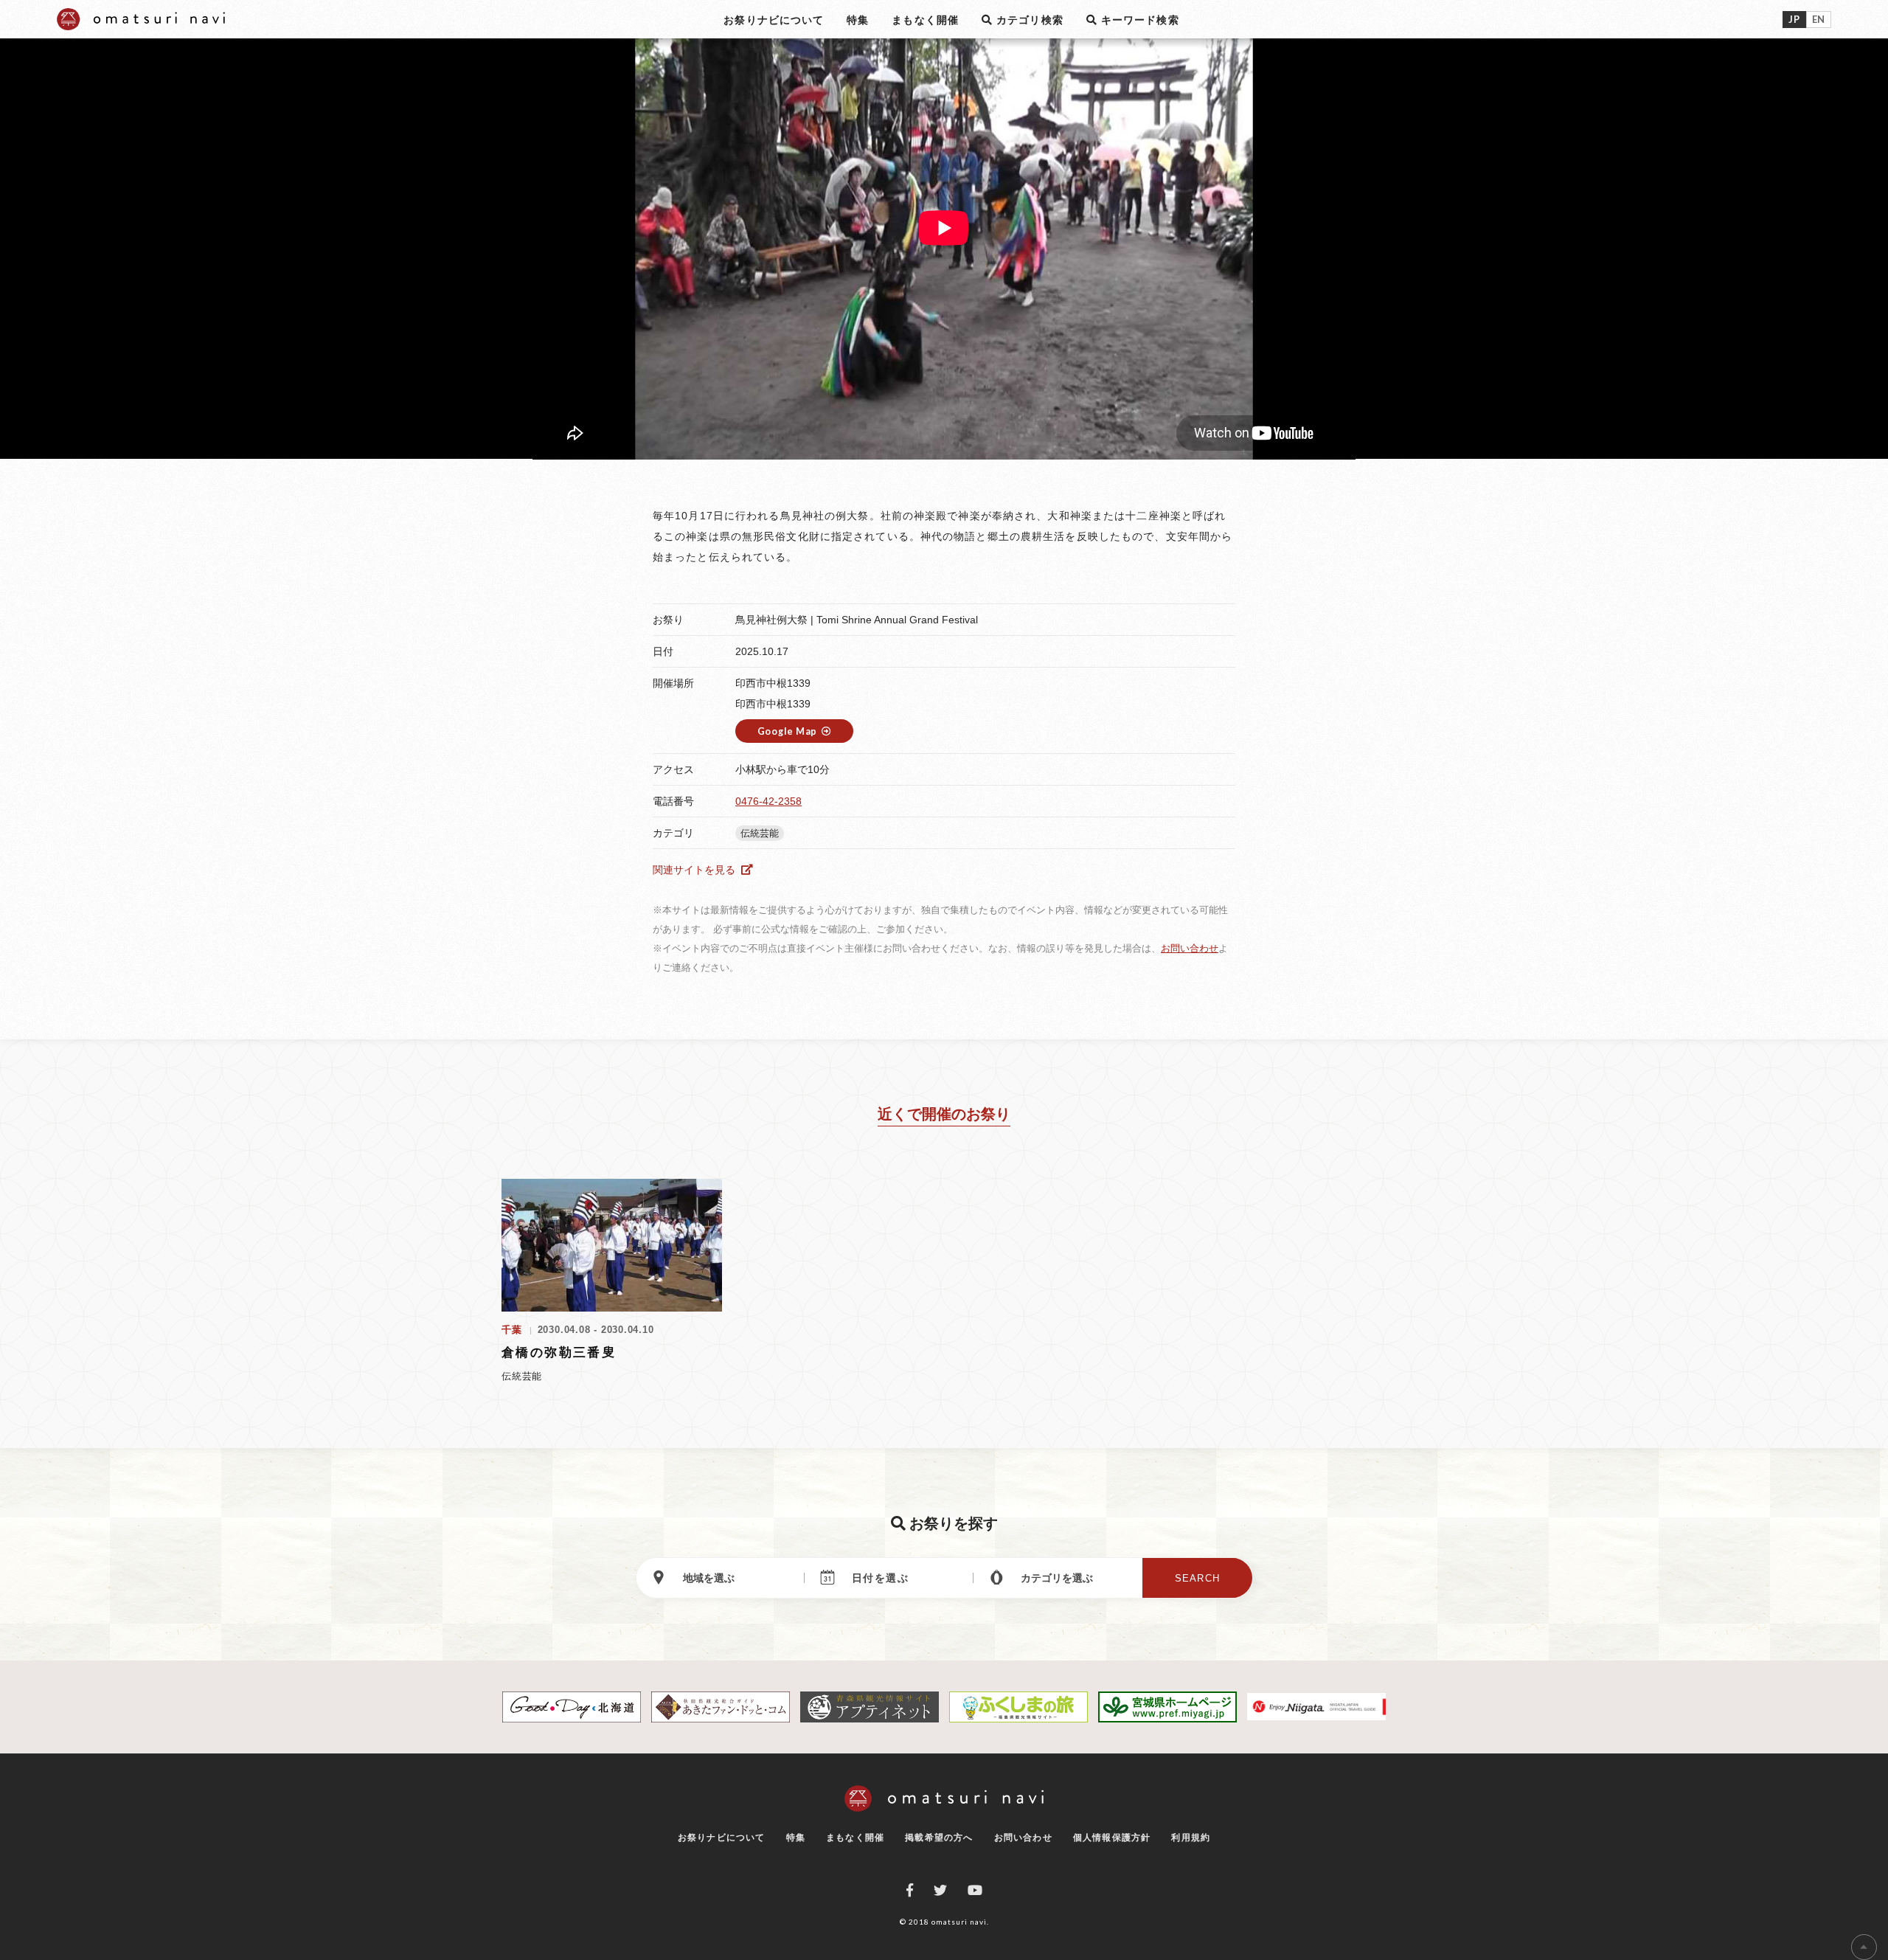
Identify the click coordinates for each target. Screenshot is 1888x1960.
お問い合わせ (1190, 948)
